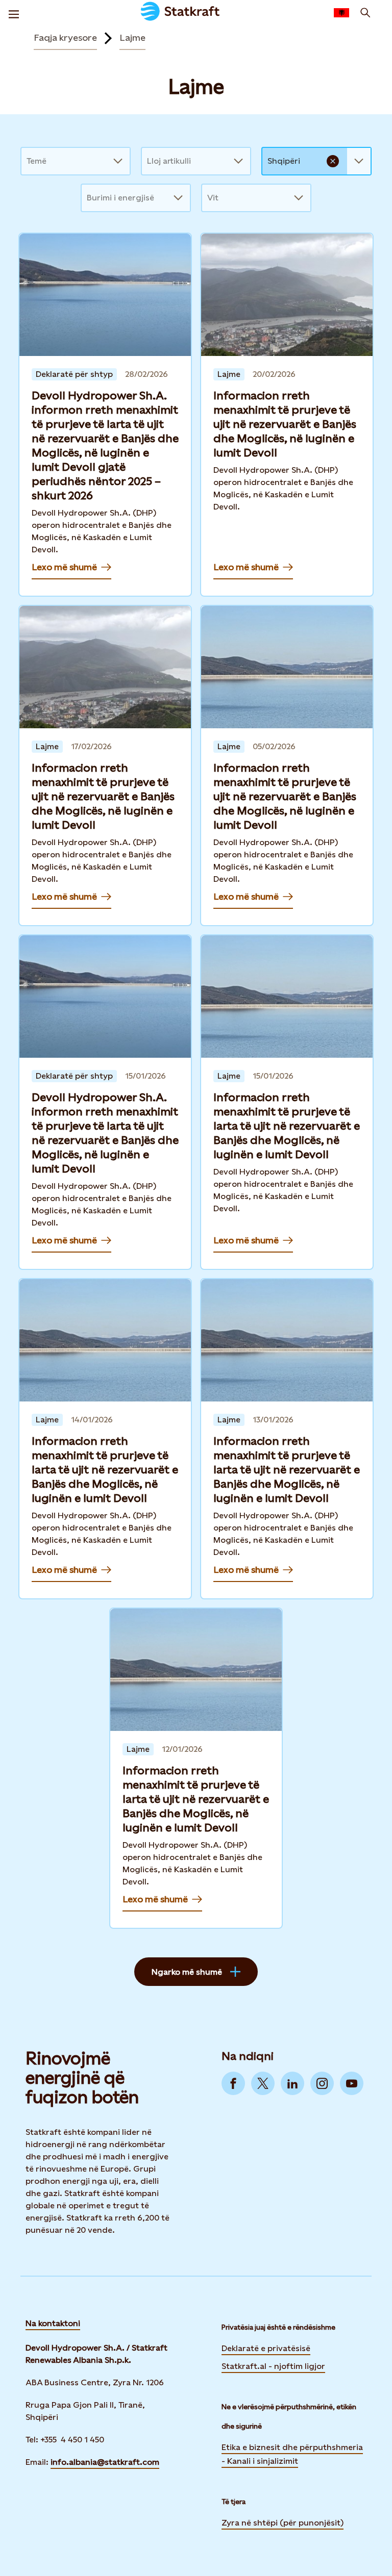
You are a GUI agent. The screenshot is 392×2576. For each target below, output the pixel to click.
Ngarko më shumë (187, 1972)
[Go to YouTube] (352, 2083)
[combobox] (28, 161)
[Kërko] (365, 13)
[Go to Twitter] (263, 2083)
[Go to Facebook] (233, 2083)
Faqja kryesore (65, 37)
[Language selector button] (341, 13)
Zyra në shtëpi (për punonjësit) (283, 2522)
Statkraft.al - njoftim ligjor (273, 2366)
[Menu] (14, 13)
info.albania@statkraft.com (105, 2462)
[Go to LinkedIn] (292, 2083)
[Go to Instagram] (322, 2083)
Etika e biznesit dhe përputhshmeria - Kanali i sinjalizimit (292, 2454)
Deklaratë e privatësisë (266, 2348)
